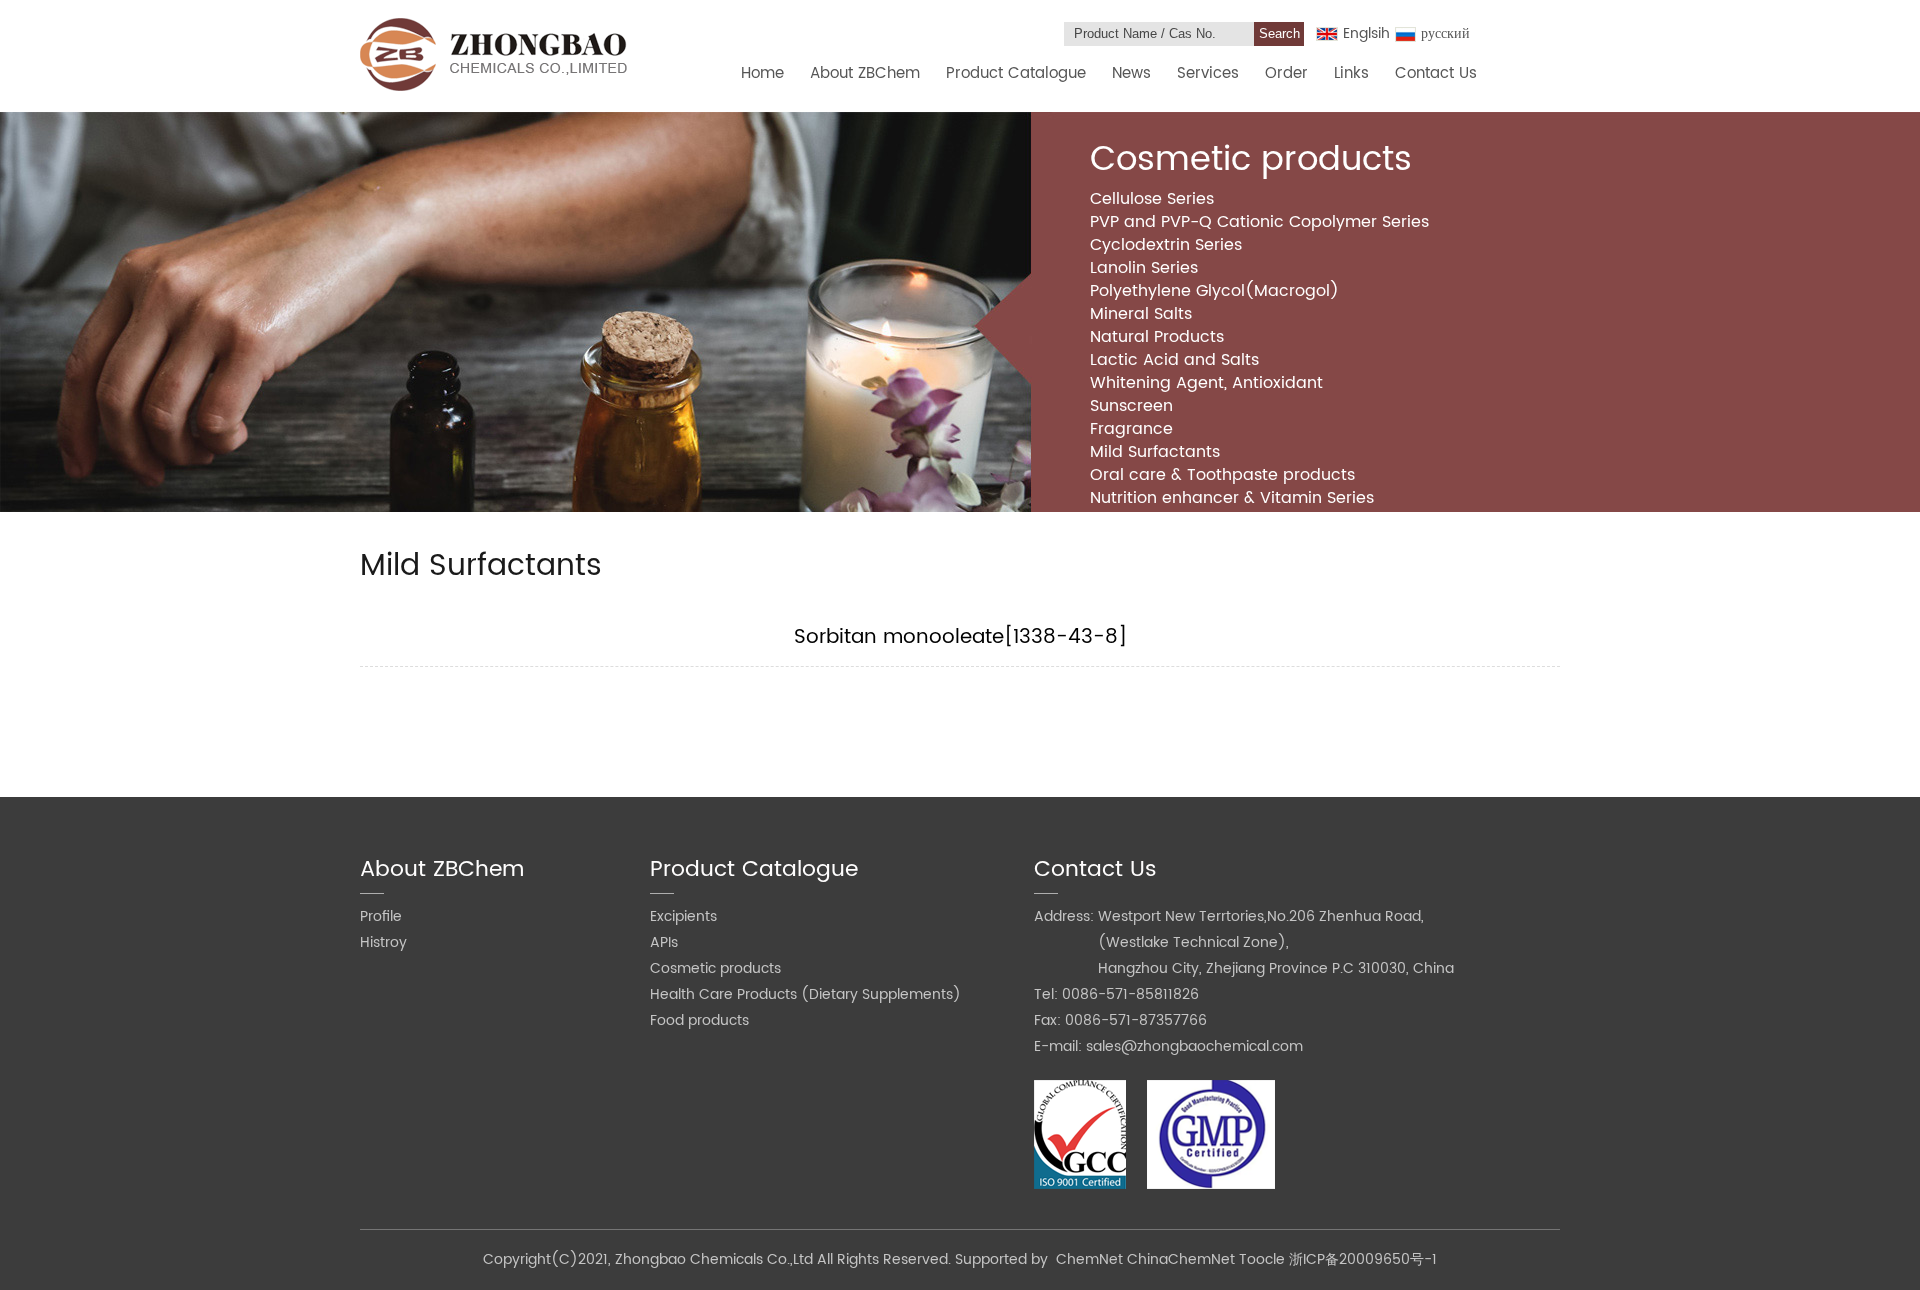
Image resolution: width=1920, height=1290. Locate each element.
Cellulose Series (1152, 199)
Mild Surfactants (1155, 452)
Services (1208, 73)
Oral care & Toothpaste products (1222, 475)
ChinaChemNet (1181, 1259)
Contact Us (1436, 73)
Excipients (683, 916)
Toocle (1262, 1259)
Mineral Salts (1141, 314)
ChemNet (1089, 1259)
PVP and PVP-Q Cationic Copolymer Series (1259, 222)
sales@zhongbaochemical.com (1194, 1046)
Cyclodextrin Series (1166, 245)
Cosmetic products (715, 968)
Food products (699, 1020)
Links (1351, 73)
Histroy (383, 942)
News (1131, 73)
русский (1445, 33)
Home (762, 73)
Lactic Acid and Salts (1174, 360)
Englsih (1366, 33)
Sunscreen (1131, 406)
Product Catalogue (1016, 73)
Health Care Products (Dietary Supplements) (805, 994)
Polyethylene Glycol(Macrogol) (1214, 291)
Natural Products (1157, 337)
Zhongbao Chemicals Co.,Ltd (716, 1259)
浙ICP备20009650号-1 (1363, 1259)
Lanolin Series (1144, 268)
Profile (381, 916)
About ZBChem (865, 73)
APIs (664, 942)
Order (1286, 73)
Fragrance (1131, 429)
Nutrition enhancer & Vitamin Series (1232, 498)
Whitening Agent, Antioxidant (1206, 383)
